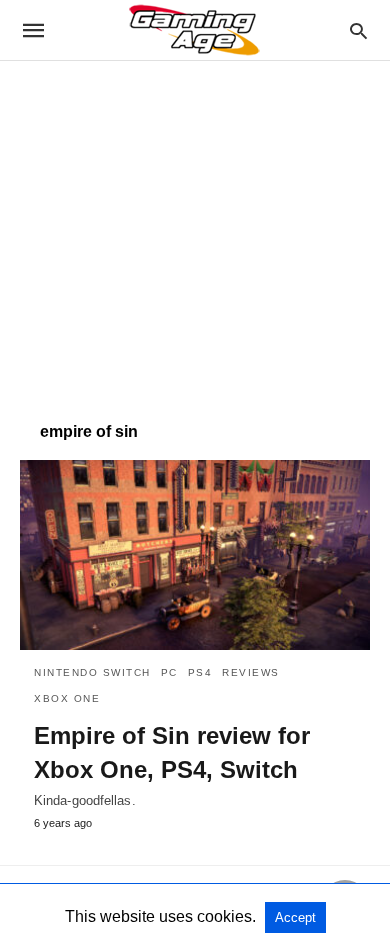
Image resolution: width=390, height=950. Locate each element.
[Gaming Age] (194, 30)
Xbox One (67, 698)
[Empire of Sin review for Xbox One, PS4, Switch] (195, 555)
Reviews (251, 672)
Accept (295, 917)
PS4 (200, 672)
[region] (195, 231)
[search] (358, 30)
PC (169, 672)
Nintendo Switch (92, 672)
